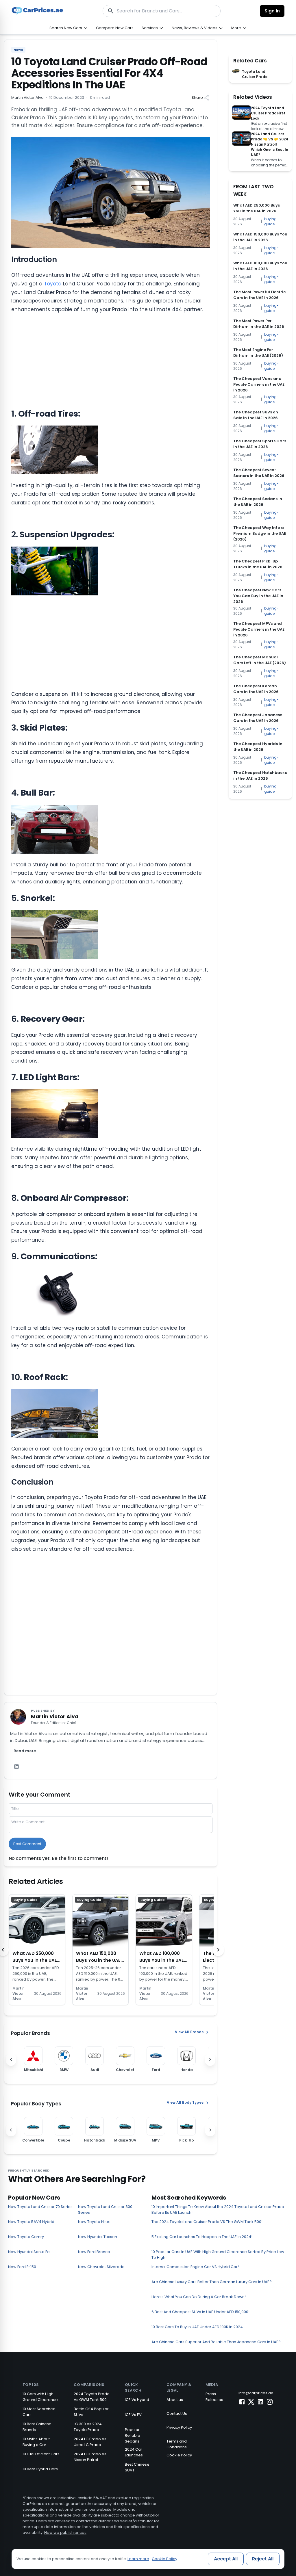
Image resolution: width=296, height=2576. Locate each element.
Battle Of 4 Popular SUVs (91, 2412)
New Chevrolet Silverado (101, 2267)
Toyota (53, 284)
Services (150, 28)
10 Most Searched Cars (39, 2412)
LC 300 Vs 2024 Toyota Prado (88, 2427)
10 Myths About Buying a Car (36, 2442)
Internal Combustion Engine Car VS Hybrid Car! (195, 2267)
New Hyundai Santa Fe (29, 2252)
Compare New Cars (115, 28)
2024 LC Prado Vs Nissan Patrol (90, 2457)
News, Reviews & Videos (195, 28)
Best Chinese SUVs (137, 2467)
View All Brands (189, 2032)
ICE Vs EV (133, 2415)
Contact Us (177, 2414)
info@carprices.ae (256, 2393)
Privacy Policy (179, 2427)
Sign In (272, 11)
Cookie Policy (179, 2455)
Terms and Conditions (177, 2444)
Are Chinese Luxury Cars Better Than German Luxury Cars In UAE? (212, 2282)
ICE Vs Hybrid (137, 2400)
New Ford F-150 (22, 2267)
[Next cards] (218, 1950)
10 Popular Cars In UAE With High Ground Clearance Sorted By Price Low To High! (218, 2255)
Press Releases (214, 2397)
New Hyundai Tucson (98, 2237)
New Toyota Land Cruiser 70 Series (40, 2207)
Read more (25, 1751)
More (236, 28)
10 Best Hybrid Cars (40, 2469)
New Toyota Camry (26, 2237)
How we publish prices (65, 2533)
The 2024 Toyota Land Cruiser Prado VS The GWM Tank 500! (207, 2222)
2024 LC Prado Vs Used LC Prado (90, 2442)
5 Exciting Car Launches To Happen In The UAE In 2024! (202, 2237)
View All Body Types (185, 2102)
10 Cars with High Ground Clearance (40, 2397)
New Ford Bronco (94, 2252)
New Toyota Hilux (94, 2222)
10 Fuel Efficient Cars (41, 2454)
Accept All (226, 2559)
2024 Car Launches (134, 2452)
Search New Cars (66, 28)
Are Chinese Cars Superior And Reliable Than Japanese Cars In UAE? (216, 2342)
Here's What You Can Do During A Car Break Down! (199, 2297)
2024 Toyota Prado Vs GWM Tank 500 (92, 2397)
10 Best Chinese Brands (37, 2427)
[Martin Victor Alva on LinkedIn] (16, 1767)
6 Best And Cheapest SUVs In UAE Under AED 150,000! (200, 2312)
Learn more (138, 2559)
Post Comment (27, 1844)
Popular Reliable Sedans (133, 2435)
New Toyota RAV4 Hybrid (31, 2222)
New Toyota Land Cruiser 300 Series (105, 2210)
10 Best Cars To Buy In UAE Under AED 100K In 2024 (197, 2327)
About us (175, 2400)
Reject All (263, 2559)
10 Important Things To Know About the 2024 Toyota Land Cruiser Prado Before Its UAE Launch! (218, 2210)
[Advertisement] (111, 361)
